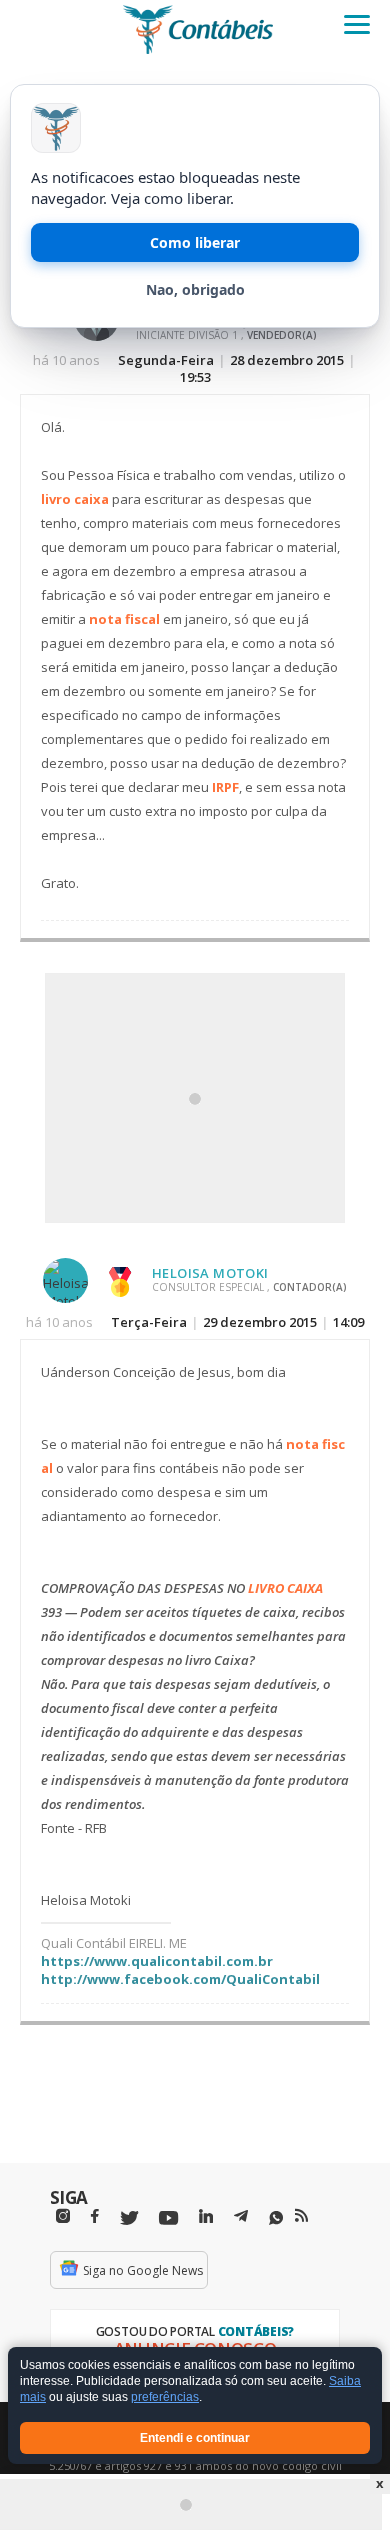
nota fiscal (124, 619)
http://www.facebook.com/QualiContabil (180, 1979)
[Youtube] (168, 2218)
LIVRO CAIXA (285, 1588)
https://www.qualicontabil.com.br (157, 1961)
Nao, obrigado (195, 289)
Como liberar (195, 242)
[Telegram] (241, 2219)
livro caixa (75, 499)
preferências (165, 2398)
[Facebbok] (95, 2216)
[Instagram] (63, 2216)
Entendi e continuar (195, 2438)
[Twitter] (129, 2218)
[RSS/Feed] (301, 2216)
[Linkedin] (206, 2216)
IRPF (225, 787)
